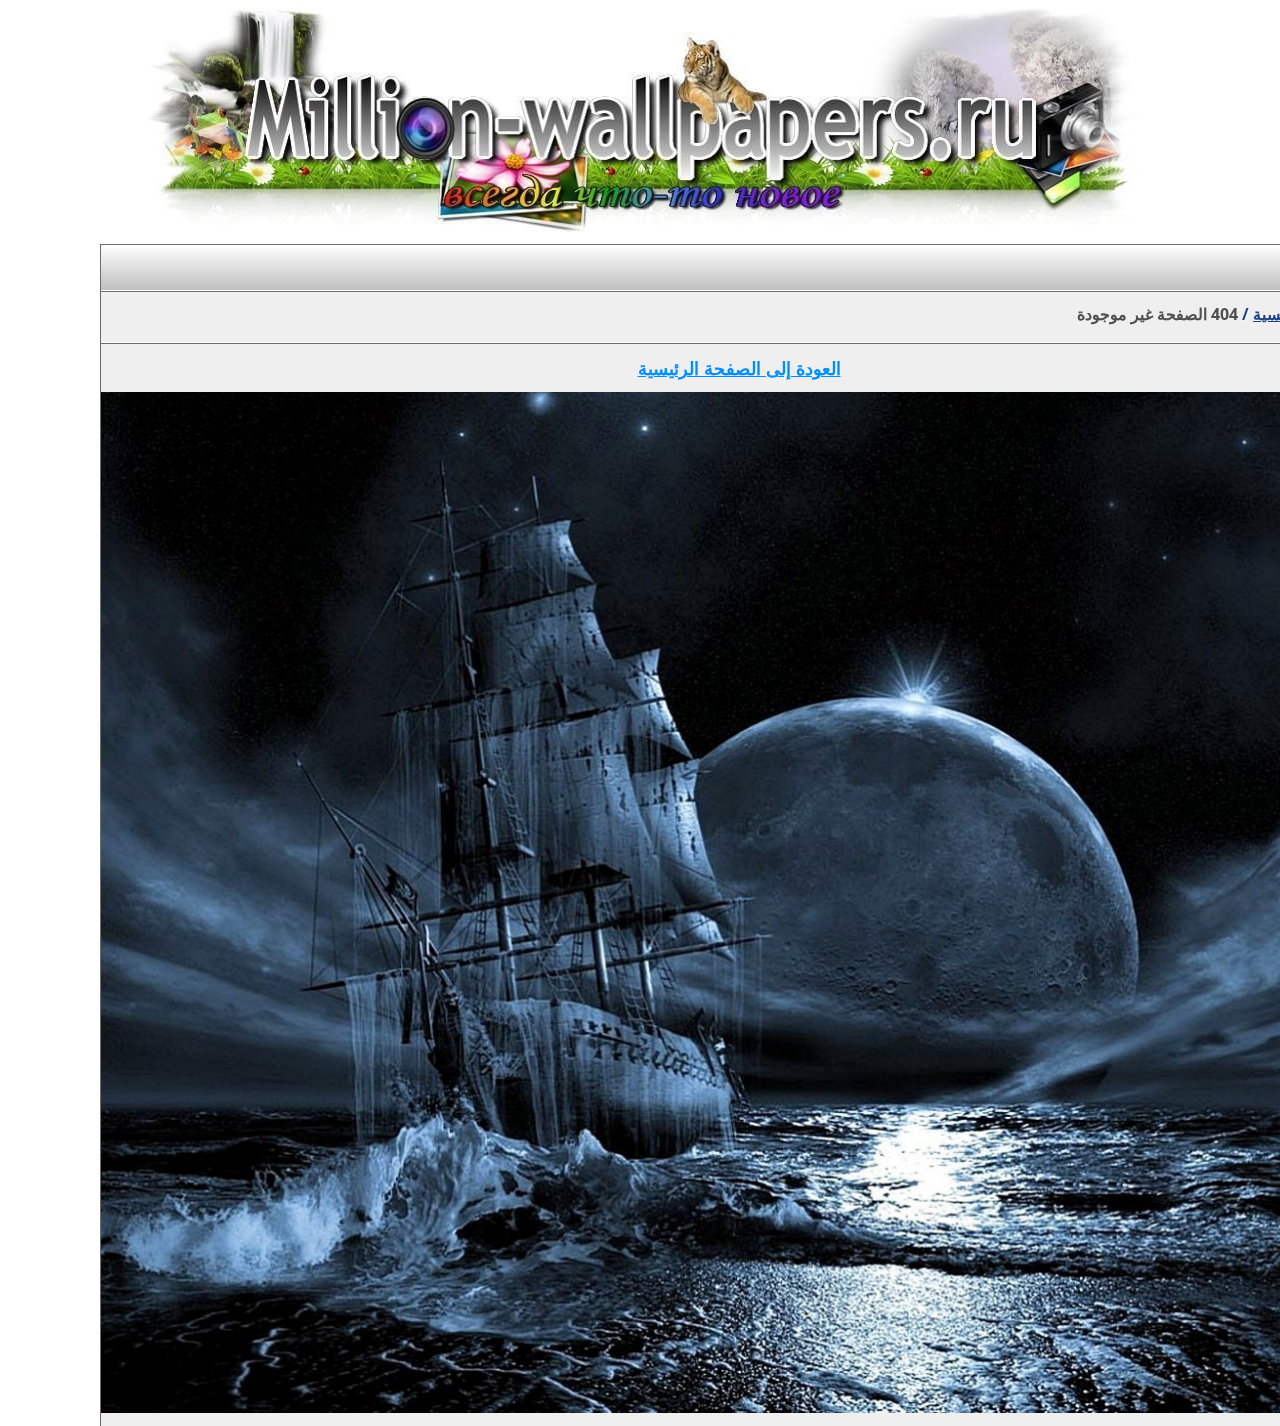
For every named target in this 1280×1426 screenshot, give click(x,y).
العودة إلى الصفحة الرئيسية (739, 368)
